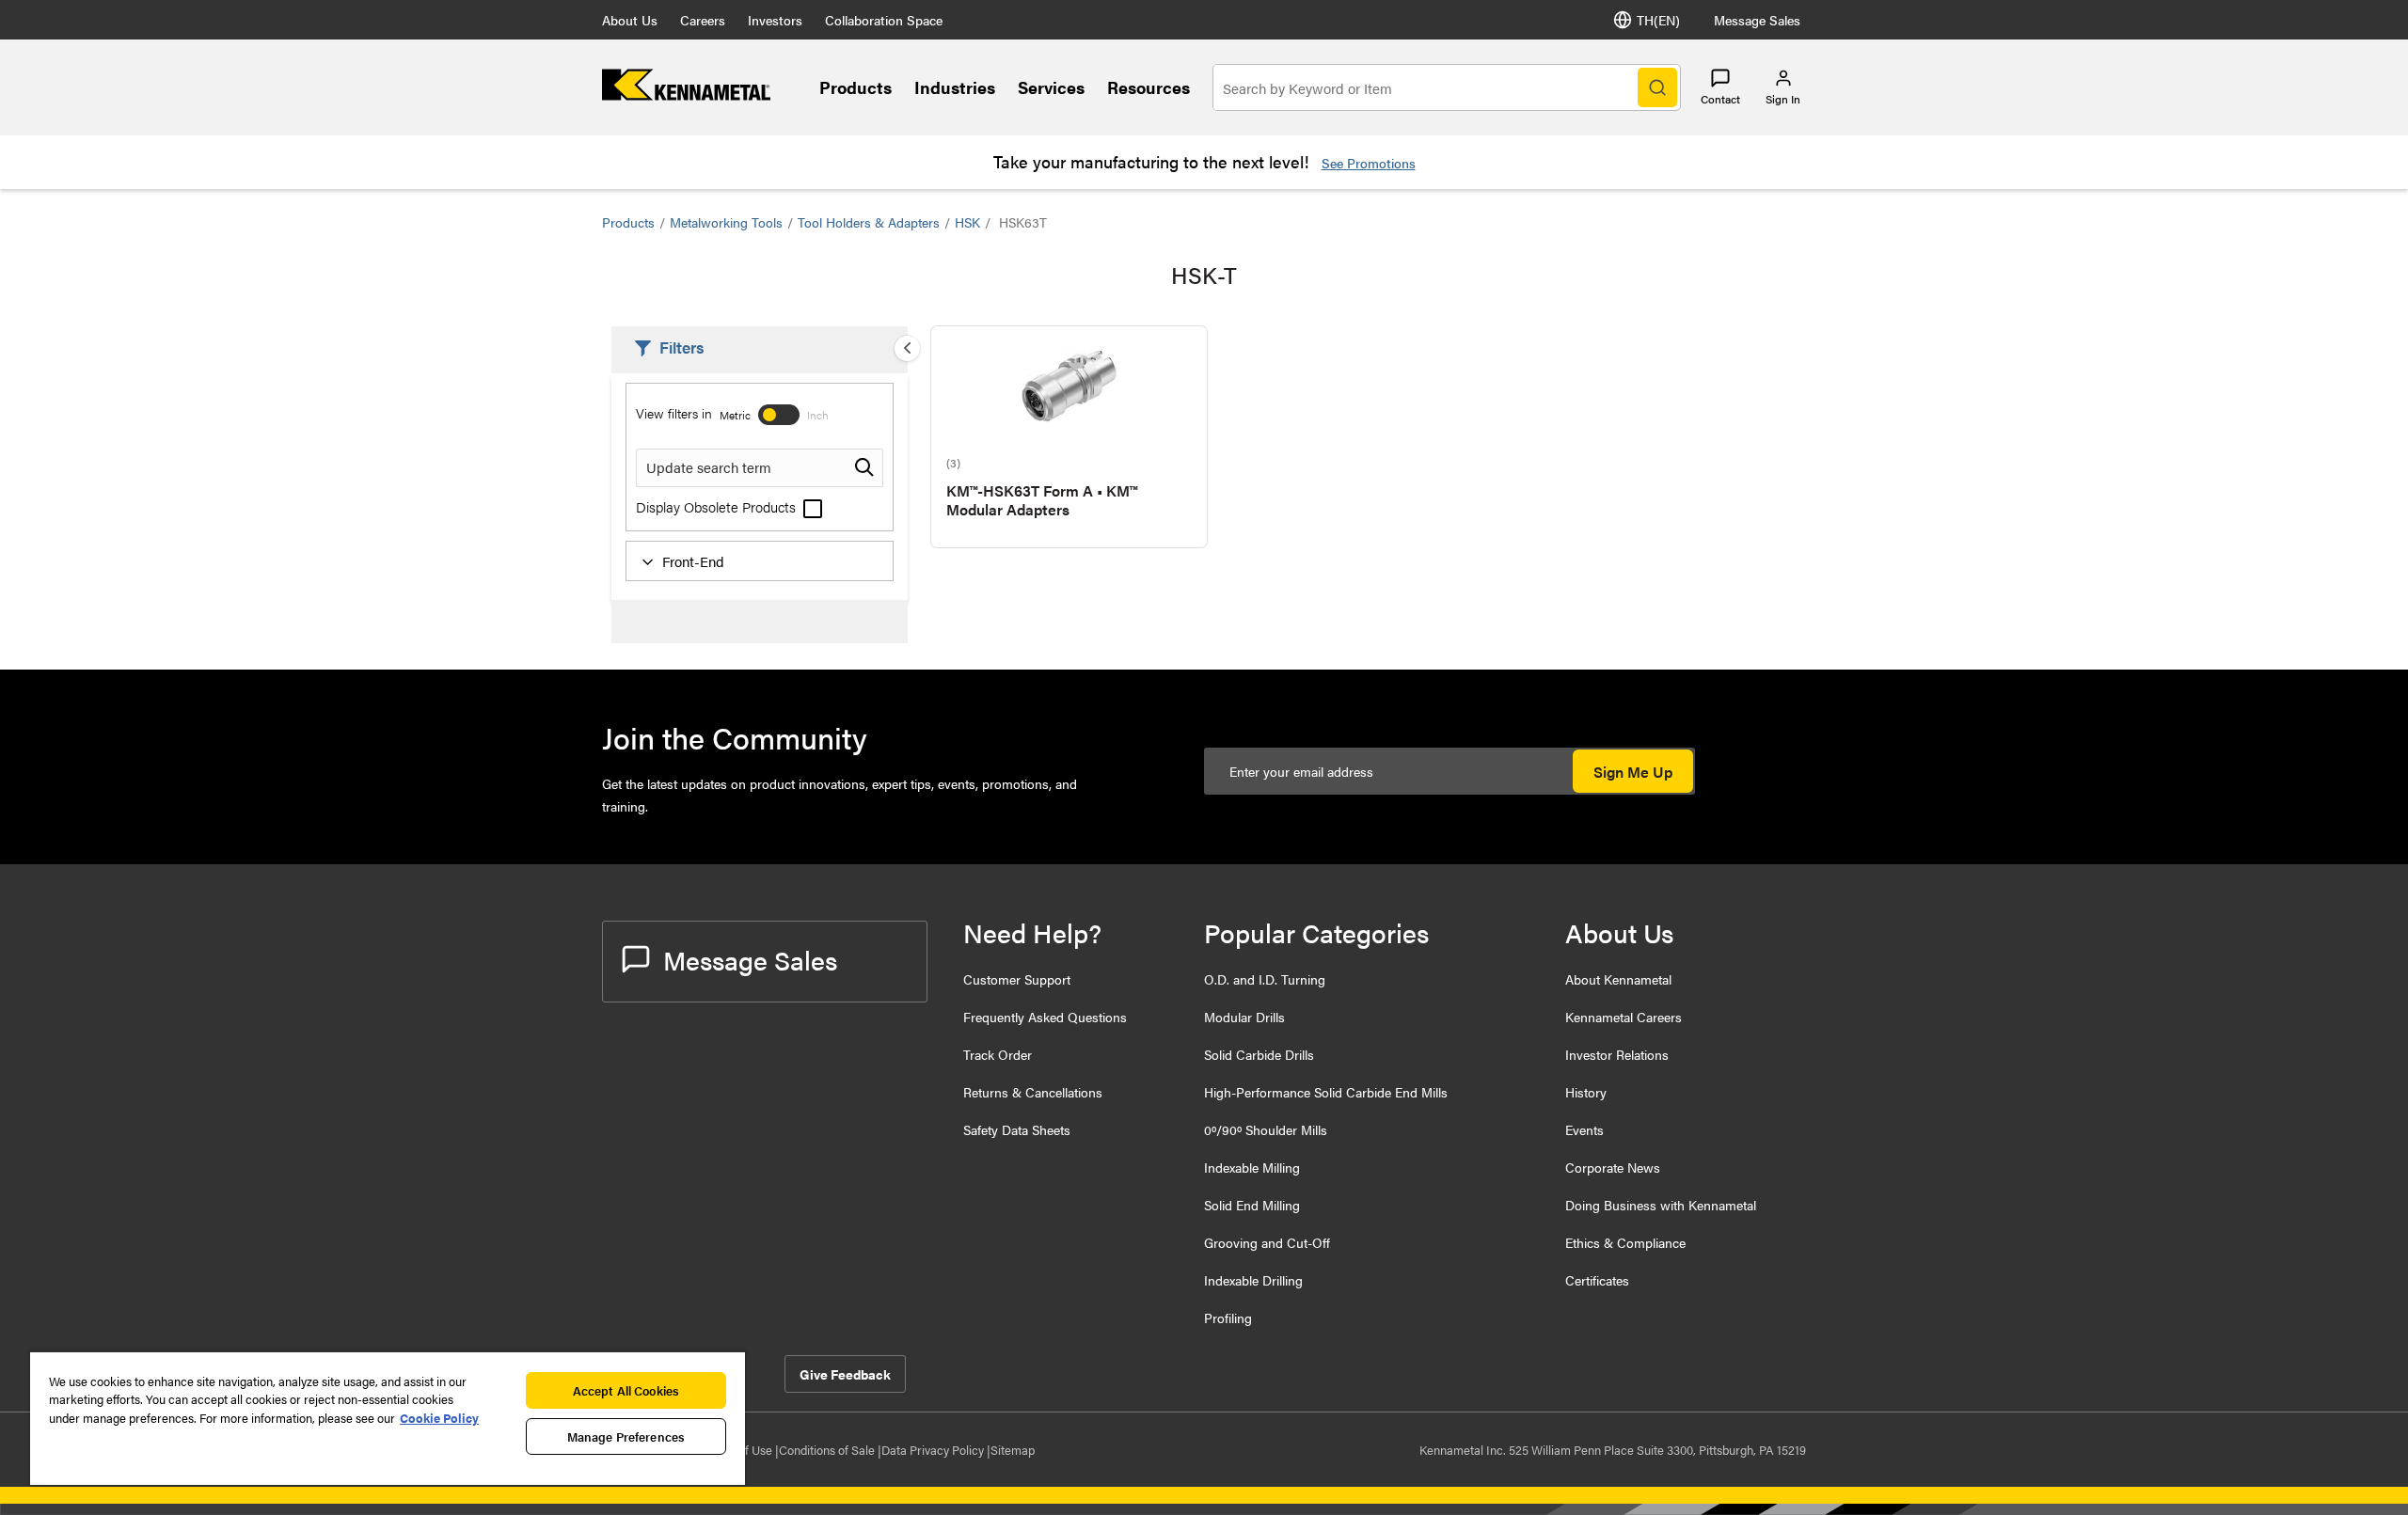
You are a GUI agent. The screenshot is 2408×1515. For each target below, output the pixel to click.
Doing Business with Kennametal (1661, 1205)
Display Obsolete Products (718, 506)
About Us (630, 20)
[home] (686, 95)
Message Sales (1757, 20)
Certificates (1597, 1280)
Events (1584, 1129)
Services (1051, 87)
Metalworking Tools (726, 222)
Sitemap (1013, 1450)
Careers (703, 20)
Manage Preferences (626, 1436)
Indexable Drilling (1253, 1280)
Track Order (998, 1054)
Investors (775, 20)
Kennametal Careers (1624, 1017)
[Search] (1657, 87)
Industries (955, 87)
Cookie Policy (439, 1418)
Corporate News (1613, 1167)
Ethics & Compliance (1625, 1242)
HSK (967, 222)
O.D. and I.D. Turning (1265, 979)
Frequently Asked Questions (1045, 1017)
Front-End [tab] (693, 561)
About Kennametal (1618, 979)
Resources (1149, 87)
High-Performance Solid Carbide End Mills (1326, 1092)
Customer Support (1017, 979)
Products (855, 87)
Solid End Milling (1252, 1205)
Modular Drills (1244, 1017)
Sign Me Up (1633, 772)
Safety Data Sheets (1017, 1129)
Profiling (1228, 1318)
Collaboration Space (884, 20)
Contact (1720, 99)
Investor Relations (1617, 1054)
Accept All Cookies (626, 1390)
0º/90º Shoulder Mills (1266, 1129)
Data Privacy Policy (934, 1450)
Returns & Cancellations (1033, 1092)
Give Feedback (845, 1374)
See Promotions (1369, 163)
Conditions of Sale (828, 1450)
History (1586, 1092)
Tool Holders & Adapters (869, 222)
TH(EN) (1658, 20)
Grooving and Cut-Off (1267, 1242)
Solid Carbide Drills (1259, 1054)
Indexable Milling (1252, 1167)
